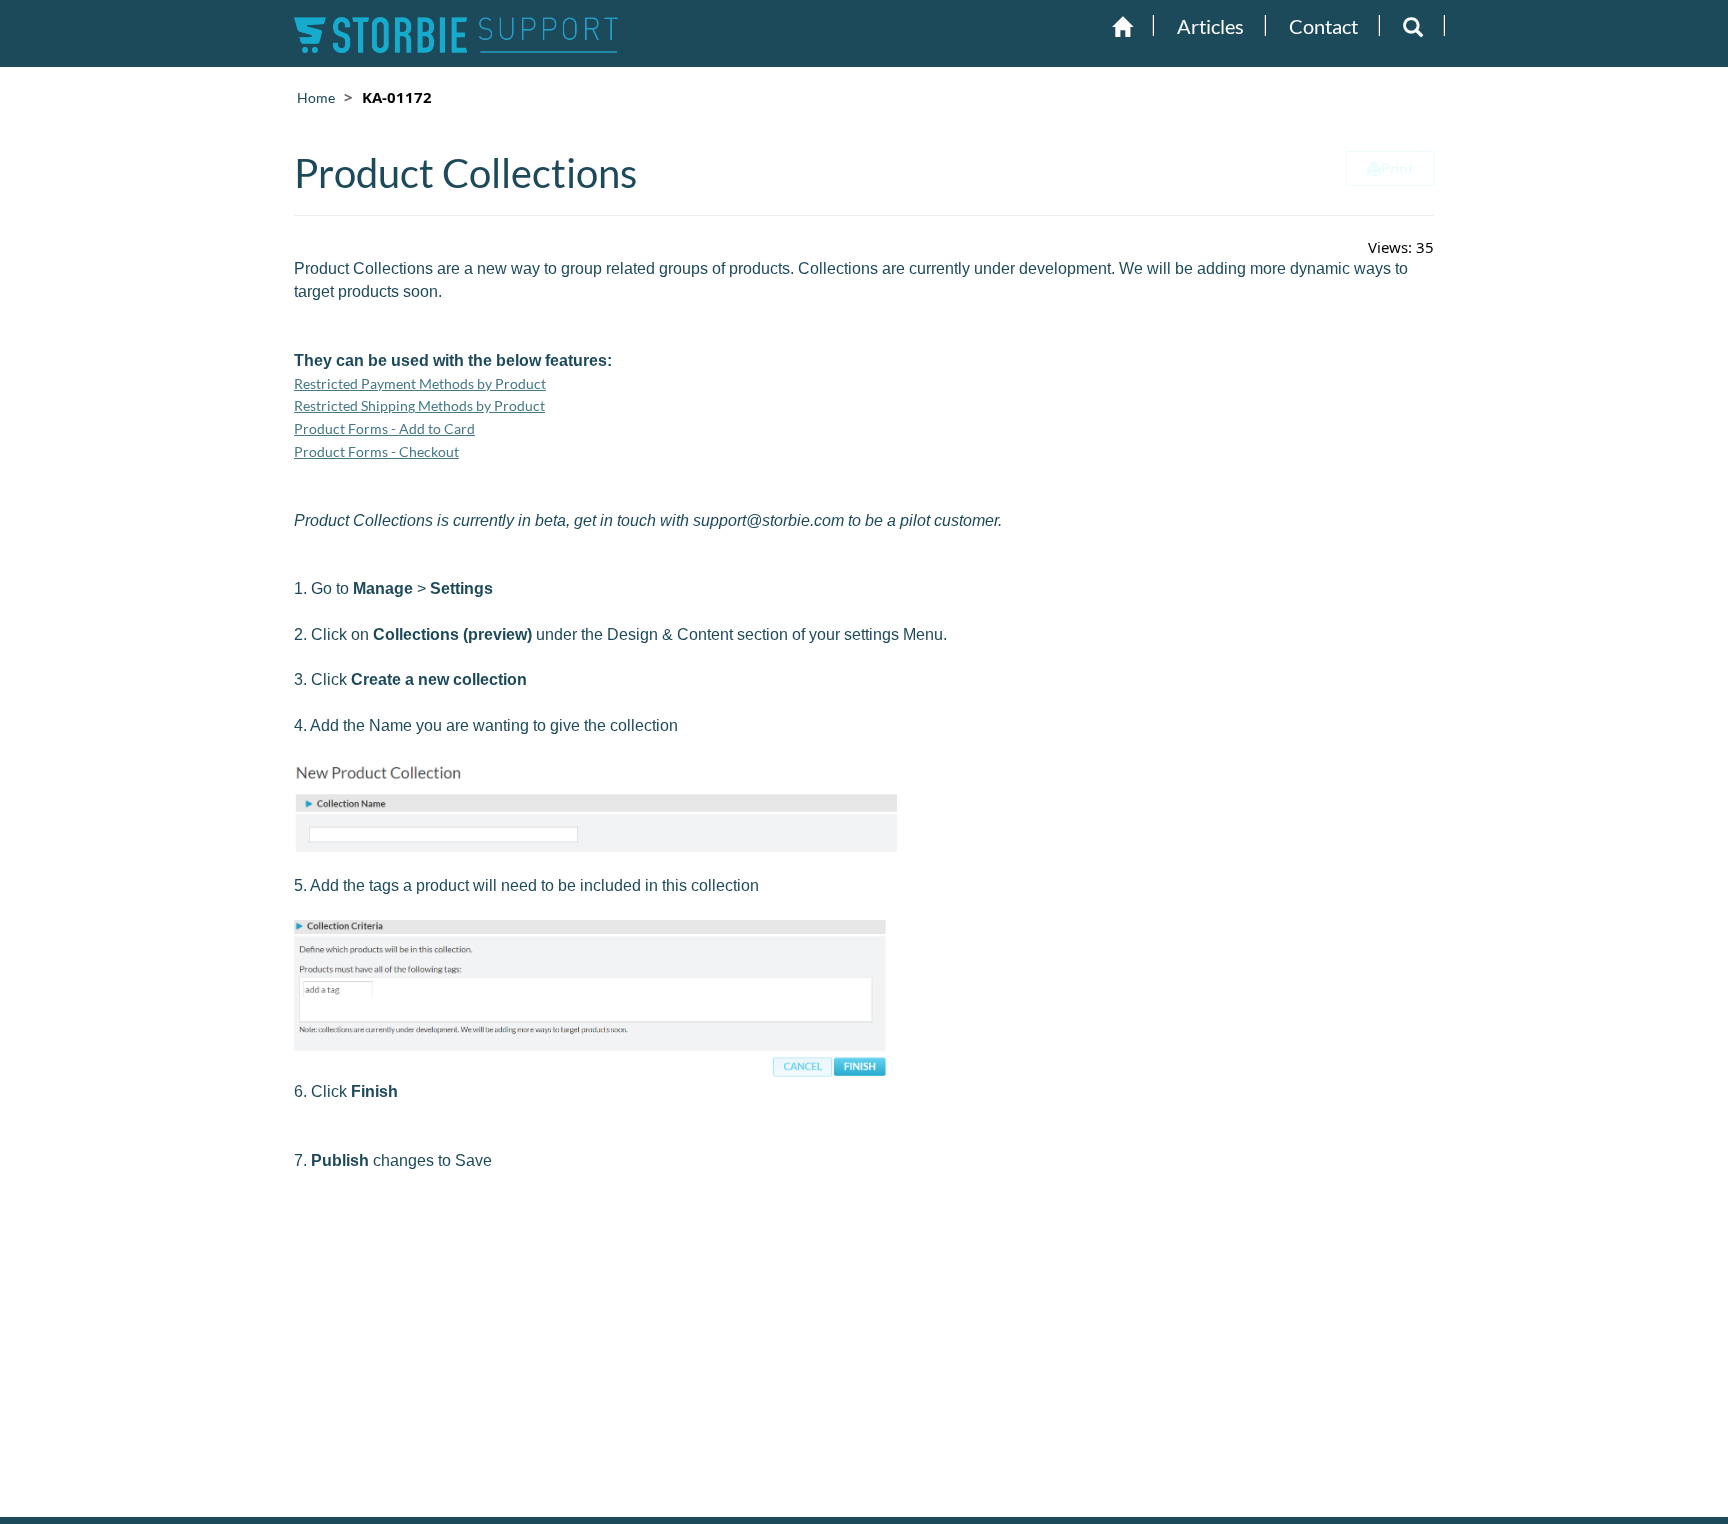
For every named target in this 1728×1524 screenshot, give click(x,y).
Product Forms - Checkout (376, 451)
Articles (1210, 26)
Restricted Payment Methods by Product (420, 383)
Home (316, 97)
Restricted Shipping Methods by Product (419, 405)
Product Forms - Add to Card (384, 428)
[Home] (1122, 27)
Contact (1323, 26)
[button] (1413, 27)
